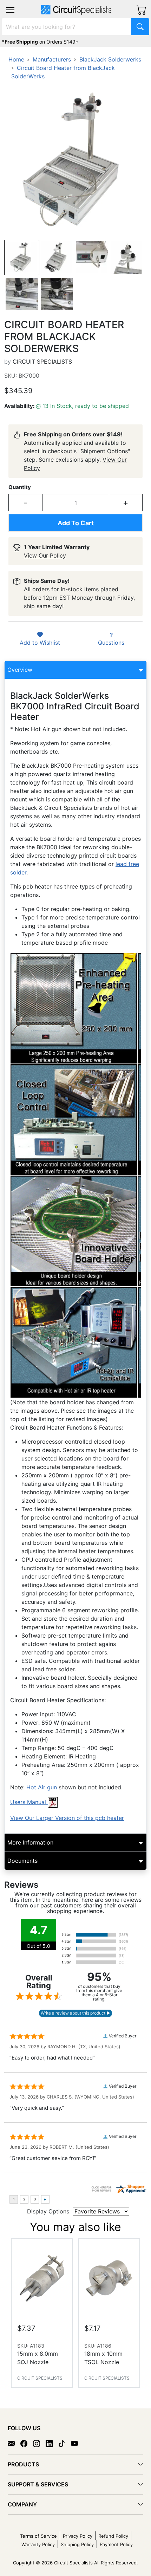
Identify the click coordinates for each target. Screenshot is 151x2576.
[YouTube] (77, 2443)
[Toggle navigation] (10, 10)
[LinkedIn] (52, 2443)
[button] (10, 10)
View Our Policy (45, 555)
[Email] (14, 2443)
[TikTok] (65, 2443)
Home (16, 59)
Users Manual (29, 1802)
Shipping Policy (77, 2544)
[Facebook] (27, 2443)
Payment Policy (116, 2544)
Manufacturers (52, 59)
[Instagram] (39, 2443)
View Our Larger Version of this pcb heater (67, 1818)
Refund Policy (113, 2536)
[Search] (140, 27)
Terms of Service (38, 2536)
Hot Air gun (42, 1787)
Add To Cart (76, 523)
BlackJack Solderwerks (110, 59)
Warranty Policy (38, 2544)
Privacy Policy (78, 2536)
